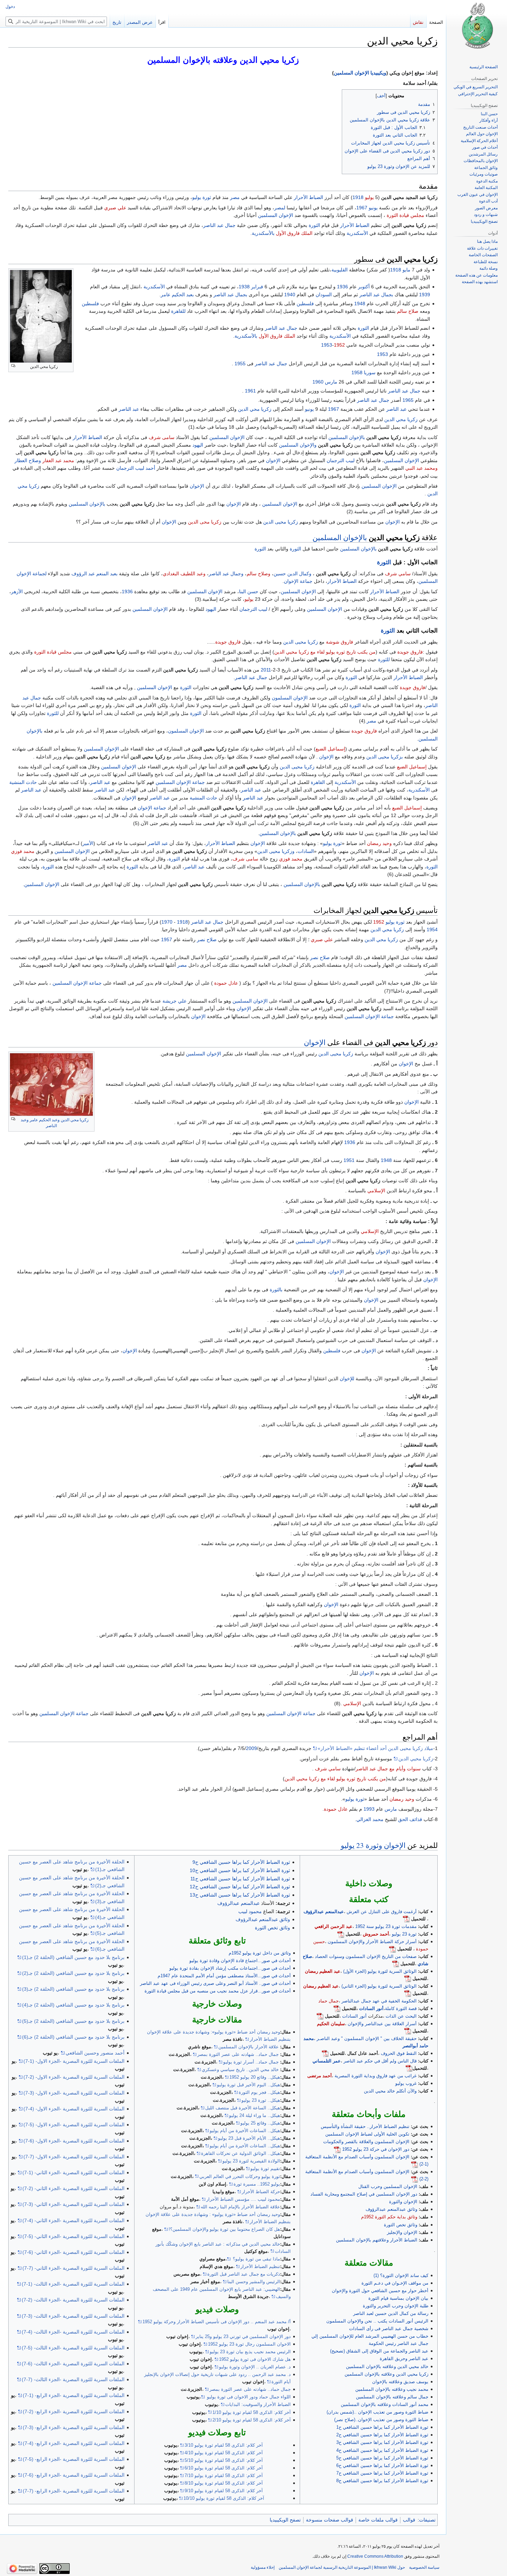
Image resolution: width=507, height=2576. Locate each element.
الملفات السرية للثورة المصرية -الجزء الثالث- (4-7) (73, 2332)
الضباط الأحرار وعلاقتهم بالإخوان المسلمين (377, 2240)
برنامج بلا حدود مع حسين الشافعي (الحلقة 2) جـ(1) (73, 1957)
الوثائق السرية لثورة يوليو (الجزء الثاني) (379, 1986)
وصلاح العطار (28, 460)
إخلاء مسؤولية (263, 2567)
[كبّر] (13, 366)
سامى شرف (162, 437)
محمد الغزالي (370, 1819)
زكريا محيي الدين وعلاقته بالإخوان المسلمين (386, 2374)
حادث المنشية (23, 782)
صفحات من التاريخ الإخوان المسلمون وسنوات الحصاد (366, 1956)
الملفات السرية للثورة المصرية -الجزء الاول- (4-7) (74, 2109)
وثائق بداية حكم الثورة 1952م (389, 2217)
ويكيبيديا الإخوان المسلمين (360, 73)
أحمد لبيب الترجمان (136, 468)
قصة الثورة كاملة (401, 2008)
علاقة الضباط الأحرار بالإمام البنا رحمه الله (240, 2207)
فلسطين (305, 304)
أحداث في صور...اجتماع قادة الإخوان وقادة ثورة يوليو (240, 1961)
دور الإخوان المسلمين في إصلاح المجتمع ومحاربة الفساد (364, 2194)
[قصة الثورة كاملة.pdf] (337, 2008)
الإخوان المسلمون (290, 698)
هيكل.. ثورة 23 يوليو (261, 2100)
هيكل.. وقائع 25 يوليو (260, 2123)
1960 (318, 382)
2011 (266, 670)
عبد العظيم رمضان (323, 1971)
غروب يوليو (406, 2083)
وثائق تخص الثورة (401, 2225)
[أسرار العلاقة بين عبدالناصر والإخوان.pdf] (408, 2031)
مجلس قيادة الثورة (405, 215)
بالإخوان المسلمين (347, 437)
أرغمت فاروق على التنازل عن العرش (382, 1912)
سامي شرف (398, 574)
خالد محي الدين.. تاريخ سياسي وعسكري (240, 2070)
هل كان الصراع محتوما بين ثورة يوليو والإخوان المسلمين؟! (224, 2229)
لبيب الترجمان (341, 460)
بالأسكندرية (263, 233)
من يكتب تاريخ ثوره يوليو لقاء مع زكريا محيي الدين (325, 652)
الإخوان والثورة (403, 2202)
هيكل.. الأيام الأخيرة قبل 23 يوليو (249, 2138)
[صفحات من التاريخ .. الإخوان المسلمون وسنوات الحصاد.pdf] (396, 1964)
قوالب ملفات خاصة (378, 2520)
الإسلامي (376, 1191)
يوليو (369, 197)
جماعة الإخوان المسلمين (180, 782)
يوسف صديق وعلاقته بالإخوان (400, 2382)
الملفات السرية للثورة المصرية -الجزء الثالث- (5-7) (73, 2348)
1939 (425, 295)
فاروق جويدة (228, 642)
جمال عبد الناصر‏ (251, 677)
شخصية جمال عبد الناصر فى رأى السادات (389, 2329)
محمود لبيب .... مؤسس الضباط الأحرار (243, 2199)
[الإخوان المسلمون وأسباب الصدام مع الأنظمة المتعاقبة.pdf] (415, 2164)
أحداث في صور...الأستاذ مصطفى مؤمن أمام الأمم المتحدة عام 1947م (224, 1976)
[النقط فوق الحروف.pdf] (325, 2053)
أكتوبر (364, 287)
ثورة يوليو (202, 197)
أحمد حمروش (376, 1934)
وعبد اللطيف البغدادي (184, 574)
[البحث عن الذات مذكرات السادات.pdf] (320, 2016)
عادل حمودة (226, 983)
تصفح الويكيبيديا (285, 2520)
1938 (244, 287)
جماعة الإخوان (298, 581)
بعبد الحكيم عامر (177, 295)
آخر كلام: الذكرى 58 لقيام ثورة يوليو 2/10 (252, 2420)
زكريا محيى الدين (281, 522)
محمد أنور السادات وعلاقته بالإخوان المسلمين (385, 2404)
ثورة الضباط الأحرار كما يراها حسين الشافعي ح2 (382, 2435)
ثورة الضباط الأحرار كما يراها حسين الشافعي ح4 (382, 2450)
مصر (235, 197)
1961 (250, 391)
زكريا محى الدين (205, 522)
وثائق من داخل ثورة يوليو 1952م (260, 1953)
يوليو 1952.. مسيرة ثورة (257, 2184)
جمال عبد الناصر (219, 225)
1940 (290, 295)
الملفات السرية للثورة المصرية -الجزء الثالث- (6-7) (73, 2364)
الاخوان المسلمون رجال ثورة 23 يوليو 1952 (249, 2344)
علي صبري (115, 208)
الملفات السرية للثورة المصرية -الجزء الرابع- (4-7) (74, 2443)
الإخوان (273, 460)
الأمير (88, 843)
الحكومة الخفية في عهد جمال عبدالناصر (379, 2001)
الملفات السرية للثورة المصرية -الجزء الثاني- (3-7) (73, 2204)
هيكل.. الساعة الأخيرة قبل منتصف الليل (243, 2108)
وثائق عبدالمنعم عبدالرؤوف (391, 2209)
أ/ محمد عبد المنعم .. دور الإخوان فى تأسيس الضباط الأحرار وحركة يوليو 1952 (217, 2322)
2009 (251, 1748)
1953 (327, 345)
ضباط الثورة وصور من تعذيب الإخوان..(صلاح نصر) (381, 2420)
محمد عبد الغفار (58, 460)
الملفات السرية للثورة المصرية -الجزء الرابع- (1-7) (74, 2395)
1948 (360, 304)
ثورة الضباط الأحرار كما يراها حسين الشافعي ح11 (240, 1879)
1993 (369, 1809)
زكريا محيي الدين (416, 1759)
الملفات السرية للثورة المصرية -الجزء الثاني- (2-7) (73, 2188)
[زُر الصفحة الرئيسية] (477, 28)
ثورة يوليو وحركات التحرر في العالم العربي (240, 2176)
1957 (167, 939)
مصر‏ (371, 721)
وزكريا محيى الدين (276, 851)
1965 (408, 400)
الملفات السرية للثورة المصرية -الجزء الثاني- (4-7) (73, 2220)
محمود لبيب (250, 1911)
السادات (306, 851)
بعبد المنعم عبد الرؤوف (95, 574)
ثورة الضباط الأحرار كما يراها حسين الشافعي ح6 (382, 2465)
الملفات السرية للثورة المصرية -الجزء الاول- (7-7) (74, 2157)
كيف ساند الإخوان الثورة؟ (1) (401, 2275)
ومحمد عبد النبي (421, 468)
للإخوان (347, 1379)
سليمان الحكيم (331, 2024)
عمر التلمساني (327, 2061)
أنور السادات (371, 2008)
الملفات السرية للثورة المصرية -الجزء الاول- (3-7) (74, 2093)
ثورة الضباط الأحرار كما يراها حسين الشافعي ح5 (382, 2458)
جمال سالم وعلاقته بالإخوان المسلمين (392, 2397)
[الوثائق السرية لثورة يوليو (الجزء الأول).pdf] (408, 1978)
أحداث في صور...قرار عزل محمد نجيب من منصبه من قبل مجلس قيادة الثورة (218, 1991)
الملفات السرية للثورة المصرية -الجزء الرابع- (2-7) (74, 2411)
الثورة (314, 225)
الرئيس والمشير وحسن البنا (254, 2282)
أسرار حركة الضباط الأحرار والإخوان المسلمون (372, 1942)
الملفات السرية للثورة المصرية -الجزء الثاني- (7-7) (73, 2268)
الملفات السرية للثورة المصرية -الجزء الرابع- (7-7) (74, 2491)
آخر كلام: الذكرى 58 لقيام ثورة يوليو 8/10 (224, 2483)
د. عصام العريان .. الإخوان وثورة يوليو (255, 2367)
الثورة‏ (186, 687)
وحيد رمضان (379, 843)
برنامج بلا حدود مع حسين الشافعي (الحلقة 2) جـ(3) (73, 1989)
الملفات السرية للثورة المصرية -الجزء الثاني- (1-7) (73, 2172)
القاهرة (318, 782)
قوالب (409, 2520)
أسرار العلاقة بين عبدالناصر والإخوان (382, 2024)
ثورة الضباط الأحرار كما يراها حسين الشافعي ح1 (382, 2427)
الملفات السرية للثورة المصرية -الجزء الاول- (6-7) (74, 2141)
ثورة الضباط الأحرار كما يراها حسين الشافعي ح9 (241, 1862)
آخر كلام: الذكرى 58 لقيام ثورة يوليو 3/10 (224, 2445)
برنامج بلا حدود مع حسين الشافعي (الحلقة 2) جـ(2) (73, 1973)
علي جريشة (175, 1001)
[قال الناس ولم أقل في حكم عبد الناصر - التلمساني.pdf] (409, 2068)
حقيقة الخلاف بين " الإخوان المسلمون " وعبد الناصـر (367, 2038)
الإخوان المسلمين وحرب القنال (388, 2186)
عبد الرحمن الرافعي (334, 1926)
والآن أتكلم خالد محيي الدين (390, 2091)
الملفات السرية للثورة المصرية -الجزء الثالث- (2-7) (73, 2300)
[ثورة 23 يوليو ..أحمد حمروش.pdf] (341, 1934)
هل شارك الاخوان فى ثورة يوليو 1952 (255, 2359)
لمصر (280, 208)
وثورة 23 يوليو (361, 1845)
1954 (432, 929)
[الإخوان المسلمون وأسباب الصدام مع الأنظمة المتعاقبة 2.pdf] (415, 2179)
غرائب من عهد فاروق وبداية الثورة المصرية (376, 2076)
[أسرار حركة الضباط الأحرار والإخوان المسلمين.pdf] (392, 1949)
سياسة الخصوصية (424, 2567)
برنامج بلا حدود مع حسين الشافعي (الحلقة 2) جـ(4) (73, 2005)
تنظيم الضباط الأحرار (260, 2266)
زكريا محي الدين (255, 409)
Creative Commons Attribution (375, 2556)
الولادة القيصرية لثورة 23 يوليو (251, 2161)
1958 (357, 372)
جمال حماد (329, 2001)
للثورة (384, 659)
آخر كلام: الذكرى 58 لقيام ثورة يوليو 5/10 (224, 2460)
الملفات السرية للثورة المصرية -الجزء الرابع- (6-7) (74, 2475)
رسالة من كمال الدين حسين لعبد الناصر (391, 2313)
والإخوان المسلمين (298, 445)
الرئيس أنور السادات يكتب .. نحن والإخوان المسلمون (377, 2321)
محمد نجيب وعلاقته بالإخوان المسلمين (392, 2389)
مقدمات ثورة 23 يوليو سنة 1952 (386, 1926)
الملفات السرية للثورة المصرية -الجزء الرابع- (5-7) (74, 2459)
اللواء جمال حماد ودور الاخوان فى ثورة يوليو (248, 2397)
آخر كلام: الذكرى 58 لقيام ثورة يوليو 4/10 (224, 2453)
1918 (358, 197)
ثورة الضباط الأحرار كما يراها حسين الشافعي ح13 (240, 1895)
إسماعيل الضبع (330, 749)
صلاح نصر (207, 939)
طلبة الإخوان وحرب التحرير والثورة (396, 2306)
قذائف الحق (410, 1819)
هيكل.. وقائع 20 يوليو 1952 (255, 2077)
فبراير (257, 287)
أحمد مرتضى (320, 2076)
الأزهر (17, 591)
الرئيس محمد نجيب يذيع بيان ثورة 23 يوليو (250, 2352)
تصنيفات (427, 2520)
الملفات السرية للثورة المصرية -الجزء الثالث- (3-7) (73, 2316)
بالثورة (276, 1290)
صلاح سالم (408, 311)
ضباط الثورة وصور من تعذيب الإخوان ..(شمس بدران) (377, 2412)
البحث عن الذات (401, 2016)
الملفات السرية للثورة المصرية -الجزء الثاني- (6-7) (73, 2252)
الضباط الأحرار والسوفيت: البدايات (258, 2404)
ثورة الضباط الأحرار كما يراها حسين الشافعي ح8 (382, 2481)
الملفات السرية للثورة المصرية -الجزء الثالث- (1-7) (73, 2284)
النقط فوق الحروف (399, 2053)
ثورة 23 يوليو (404, 1934)
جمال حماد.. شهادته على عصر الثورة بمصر (238, 2054)
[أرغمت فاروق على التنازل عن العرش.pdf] (406, 1919)
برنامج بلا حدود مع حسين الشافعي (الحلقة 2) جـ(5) (73, 2021)
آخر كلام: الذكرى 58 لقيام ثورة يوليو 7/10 (224, 2475)
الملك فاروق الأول (294, 233)
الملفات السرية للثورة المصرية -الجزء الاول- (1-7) (74, 2061)
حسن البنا (249, 591)
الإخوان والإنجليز (402, 2232)
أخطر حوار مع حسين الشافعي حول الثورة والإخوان (380, 2291)
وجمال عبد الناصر (226, 574)
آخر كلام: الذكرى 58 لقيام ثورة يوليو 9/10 (224, 2491)
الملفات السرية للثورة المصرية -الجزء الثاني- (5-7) (73, 2236)
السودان (324, 295)
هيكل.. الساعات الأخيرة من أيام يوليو (245, 2131)
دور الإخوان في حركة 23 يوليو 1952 (376, 2149)
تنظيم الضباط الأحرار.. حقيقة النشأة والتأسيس (365, 2126)
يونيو (373, 208)
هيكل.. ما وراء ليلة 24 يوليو (255, 2115)
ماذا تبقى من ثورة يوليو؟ (256, 2259)
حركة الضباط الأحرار (261, 2192)
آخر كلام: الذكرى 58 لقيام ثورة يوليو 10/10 (224, 2498)
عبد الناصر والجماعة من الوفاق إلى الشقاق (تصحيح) (379, 2351)
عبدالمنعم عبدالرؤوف (324, 1912)
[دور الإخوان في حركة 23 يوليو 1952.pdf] (337, 2149)
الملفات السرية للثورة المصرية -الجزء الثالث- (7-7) (73, 2379)
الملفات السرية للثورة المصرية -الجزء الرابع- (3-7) (74, 2427)
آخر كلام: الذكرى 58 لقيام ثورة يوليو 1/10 (252, 2412)
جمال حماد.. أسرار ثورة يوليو (251, 2062)
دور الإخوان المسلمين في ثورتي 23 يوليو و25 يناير (243, 2336)
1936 (342, 287)
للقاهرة (178, 311)
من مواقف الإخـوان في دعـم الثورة (395, 2283)
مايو (406, 270)
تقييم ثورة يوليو (265, 2169)
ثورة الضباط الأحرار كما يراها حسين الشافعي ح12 (240, 1887)
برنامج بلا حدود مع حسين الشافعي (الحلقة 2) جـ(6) (73, 2037)
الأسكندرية (357, 233)
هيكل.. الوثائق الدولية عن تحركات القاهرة (241, 2153)
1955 (240, 364)
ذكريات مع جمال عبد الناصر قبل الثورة (244, 2274)
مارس (331, 382)
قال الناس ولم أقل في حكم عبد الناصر (380, 2061)
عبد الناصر (396, 409)
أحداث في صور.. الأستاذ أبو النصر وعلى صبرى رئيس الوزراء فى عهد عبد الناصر (215, 1983)
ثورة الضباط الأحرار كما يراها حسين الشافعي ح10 (240, 1870)
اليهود (198, 445)
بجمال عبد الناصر (376, 295)
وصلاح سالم (259, 574)
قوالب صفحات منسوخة (330, 2520)
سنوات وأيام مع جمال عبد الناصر (388, 1769)
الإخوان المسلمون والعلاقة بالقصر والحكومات (366, 2142)
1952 (339, 345)
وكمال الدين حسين (292, 574)
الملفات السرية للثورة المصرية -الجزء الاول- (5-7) (74, 2125)
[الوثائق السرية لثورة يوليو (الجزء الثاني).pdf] (408, 1993)
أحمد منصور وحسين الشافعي (95, 2053)
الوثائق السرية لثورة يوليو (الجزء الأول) (380, 1971)
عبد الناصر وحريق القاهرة (404, 2359)
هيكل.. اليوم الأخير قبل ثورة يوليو (248, 2085)
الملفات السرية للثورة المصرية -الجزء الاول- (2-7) (74, 2077)
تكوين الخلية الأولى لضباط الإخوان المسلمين (367, 2134)
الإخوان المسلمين (276, 215)
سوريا (370, 372)
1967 (362, 208)
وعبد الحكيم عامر (45, 1120)
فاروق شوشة (340, 642)
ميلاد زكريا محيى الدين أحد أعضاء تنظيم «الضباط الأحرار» (375, 1748)
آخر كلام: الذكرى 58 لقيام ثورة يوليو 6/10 (224, 2468)
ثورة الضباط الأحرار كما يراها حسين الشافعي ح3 (382, 2442)
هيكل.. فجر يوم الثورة (259, 2092)
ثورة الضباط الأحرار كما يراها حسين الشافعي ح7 (382, 2473)
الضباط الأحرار (309, 197)
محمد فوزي (23, 851)
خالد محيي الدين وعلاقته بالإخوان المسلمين (387, 2366)
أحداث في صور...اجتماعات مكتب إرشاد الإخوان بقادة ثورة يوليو (230, 1968)
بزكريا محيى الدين (385, 757)
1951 (349, 1160)
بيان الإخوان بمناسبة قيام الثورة (398, 2298)
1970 (167, 922)
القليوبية (340, 270)
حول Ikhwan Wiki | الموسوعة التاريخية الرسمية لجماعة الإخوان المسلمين (342, 2567)
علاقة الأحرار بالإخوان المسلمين (248, 2047)
